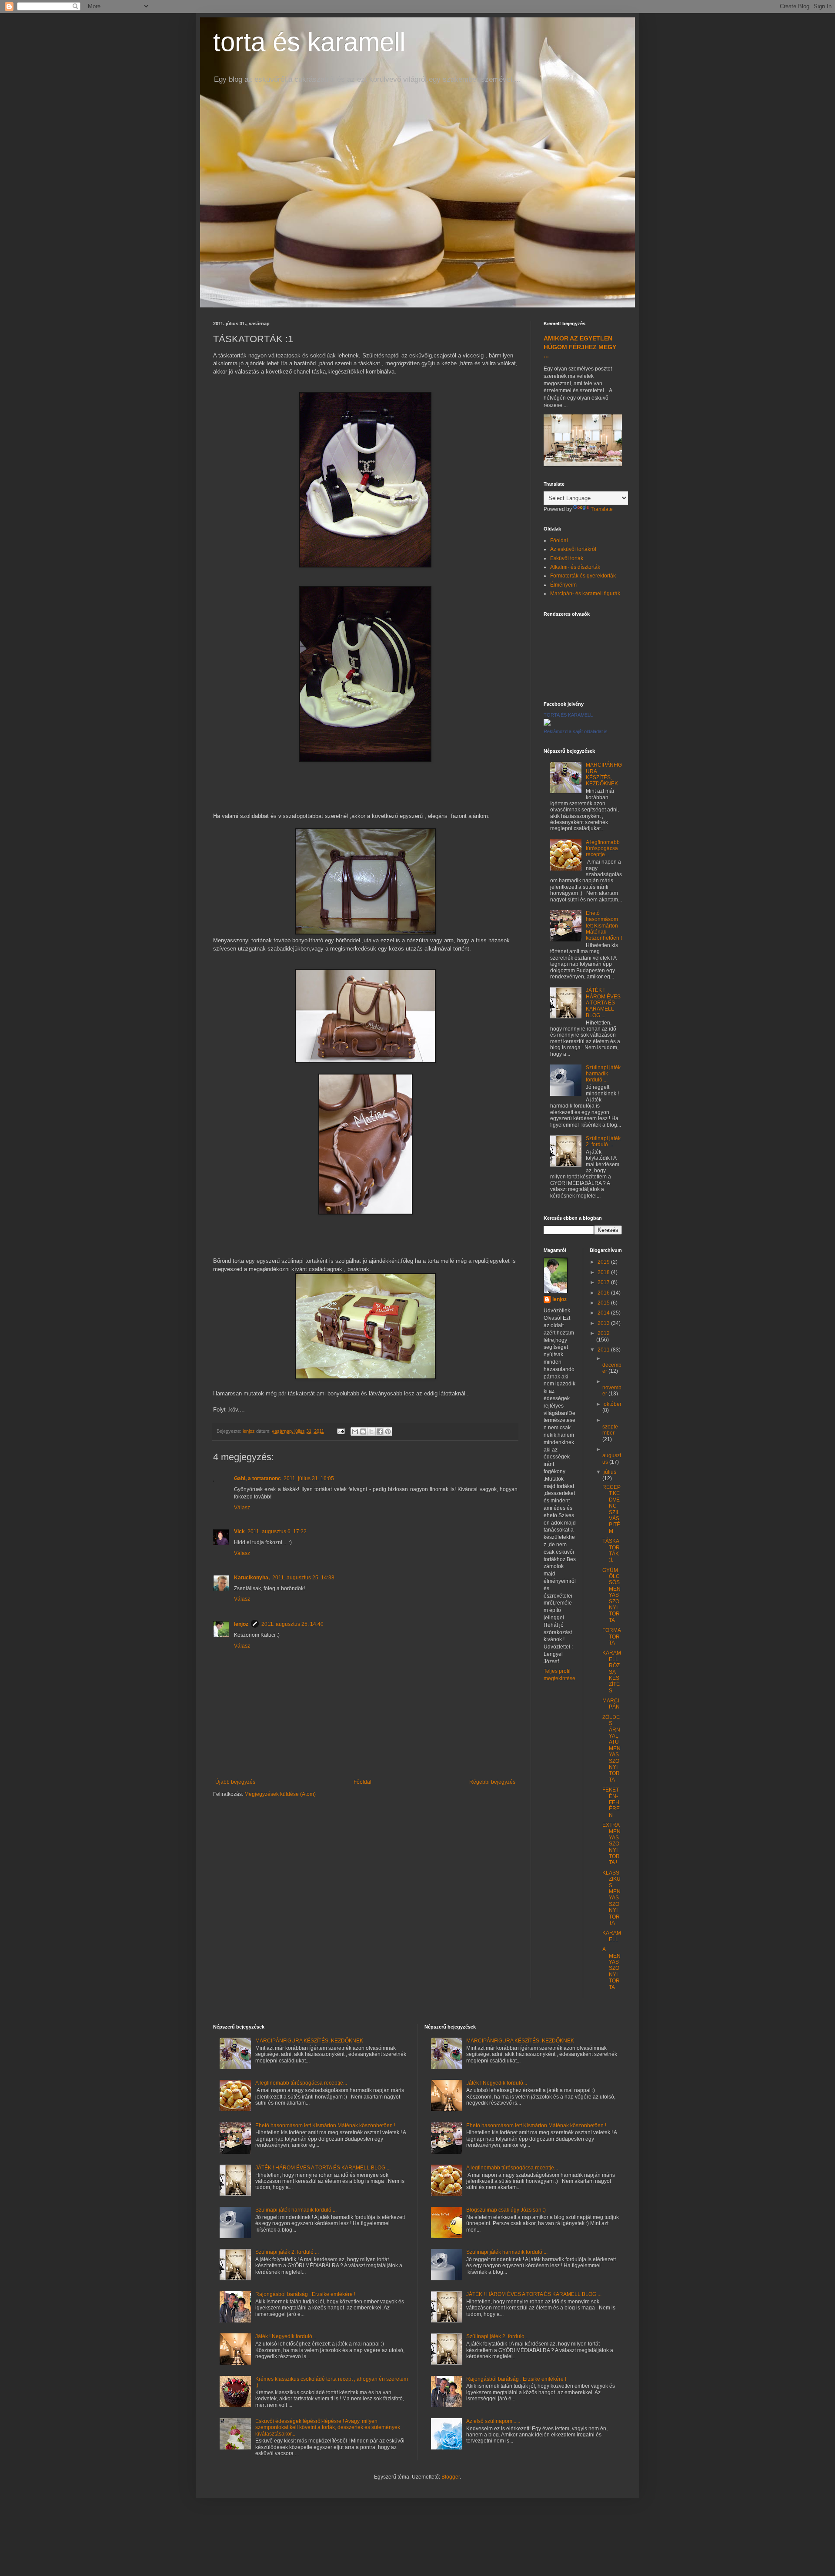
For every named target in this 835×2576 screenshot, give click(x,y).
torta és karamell (309, 42)
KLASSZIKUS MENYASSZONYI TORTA (611, 1898)
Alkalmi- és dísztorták (575, 567)
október (613, 1404)
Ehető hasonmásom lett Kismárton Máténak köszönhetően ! (604, 926)
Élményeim (563, 585)
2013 (604, 1323)
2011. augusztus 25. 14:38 (303, 1578)
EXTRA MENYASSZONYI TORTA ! (611, 1844)
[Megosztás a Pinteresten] (388, 1431)
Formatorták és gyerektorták (583, 576)
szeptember (610, 1430)
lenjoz (241, 1624)
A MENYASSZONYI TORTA (611, 1968)
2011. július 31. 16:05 (309, 1478)
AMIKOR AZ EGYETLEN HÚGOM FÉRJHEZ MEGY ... (580, 347)
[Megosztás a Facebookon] (380, 1431)
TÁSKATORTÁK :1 (611, 1550)
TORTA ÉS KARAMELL (568, 715)
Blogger (451, 2477)
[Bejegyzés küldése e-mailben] (341, 1431)
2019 (604, 1262)
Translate (602, 509)
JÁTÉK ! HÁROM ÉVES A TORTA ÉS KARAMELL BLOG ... (603, 1003)
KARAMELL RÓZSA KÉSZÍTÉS (612, 1672)
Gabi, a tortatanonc (257, 1478)
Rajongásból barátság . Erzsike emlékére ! (305, 2294)
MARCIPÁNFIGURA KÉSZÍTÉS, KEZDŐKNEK (604, 774)
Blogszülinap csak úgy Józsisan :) (506, 2210)
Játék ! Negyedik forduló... (286, 2336)
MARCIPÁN (611, 1704)
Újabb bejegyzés (235, 1782)
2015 (604, 1303)
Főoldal (362, 1782)
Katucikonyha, (252, 1578)
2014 (604, 1313)
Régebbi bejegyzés (492, 1782)
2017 (604, 1282)
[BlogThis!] (363, 1431)
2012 (604, 1333)
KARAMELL (612, 1936)
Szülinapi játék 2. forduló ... (603, 1141)
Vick (239, 1532)
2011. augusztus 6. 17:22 (277, 1532)
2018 (604, 1272)
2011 (604, 1350)
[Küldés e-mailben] (355, 1431)
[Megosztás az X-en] (371, 1431)
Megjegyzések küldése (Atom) (280, 1794)
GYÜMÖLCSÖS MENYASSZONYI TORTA (611, 1595)
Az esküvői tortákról (573, 549)
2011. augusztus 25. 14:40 (292, 1624)
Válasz (242, 1508)
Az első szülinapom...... (493, 2421)
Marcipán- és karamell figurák (585, 594)
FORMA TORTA (611, 1637)
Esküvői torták (567, 558)
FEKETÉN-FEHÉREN (611, 1802)
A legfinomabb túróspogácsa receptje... (603, 849)
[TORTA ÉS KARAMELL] (547, 724)
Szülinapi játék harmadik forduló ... (603, 1074)
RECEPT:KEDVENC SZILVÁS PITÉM (611, 1509)
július (610, 1472)
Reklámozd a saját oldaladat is (576, 731)
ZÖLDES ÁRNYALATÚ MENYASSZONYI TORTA (611, 1748)
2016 (604, 1293)
